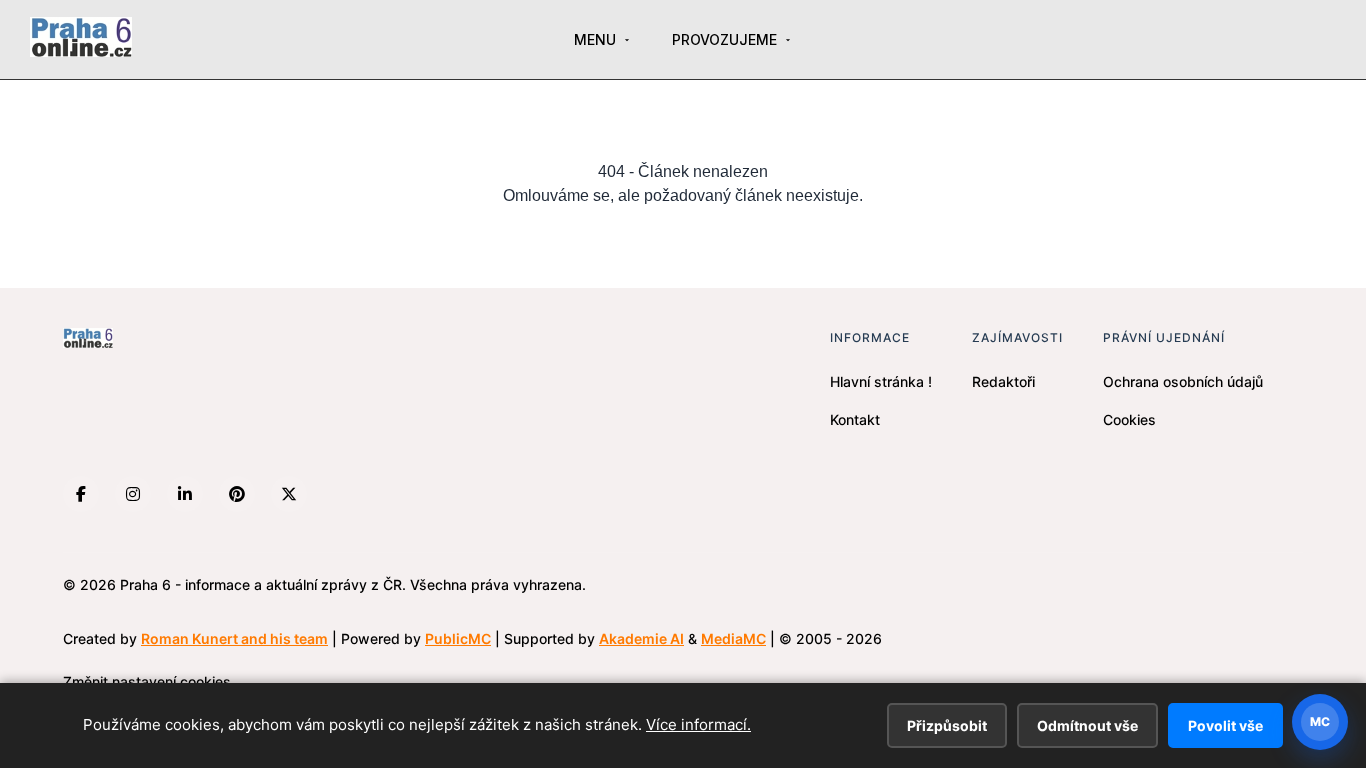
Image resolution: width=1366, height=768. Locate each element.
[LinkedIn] (185, 494)
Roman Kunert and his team (234, 638)
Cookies (1129, 419)
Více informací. (698, 724)
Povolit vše (1225, 725)
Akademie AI (641, 638)
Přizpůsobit (947, 725)
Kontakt (855, 419)
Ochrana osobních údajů (1183, 381)
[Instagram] (133, 494)
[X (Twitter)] (289, 494)
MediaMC (733, 638)
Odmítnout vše (1087, 725)
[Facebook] (81, 494)
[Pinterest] (237, 494)
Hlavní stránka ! (881, 381)
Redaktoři (1003, 381)
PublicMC (458, 638)
